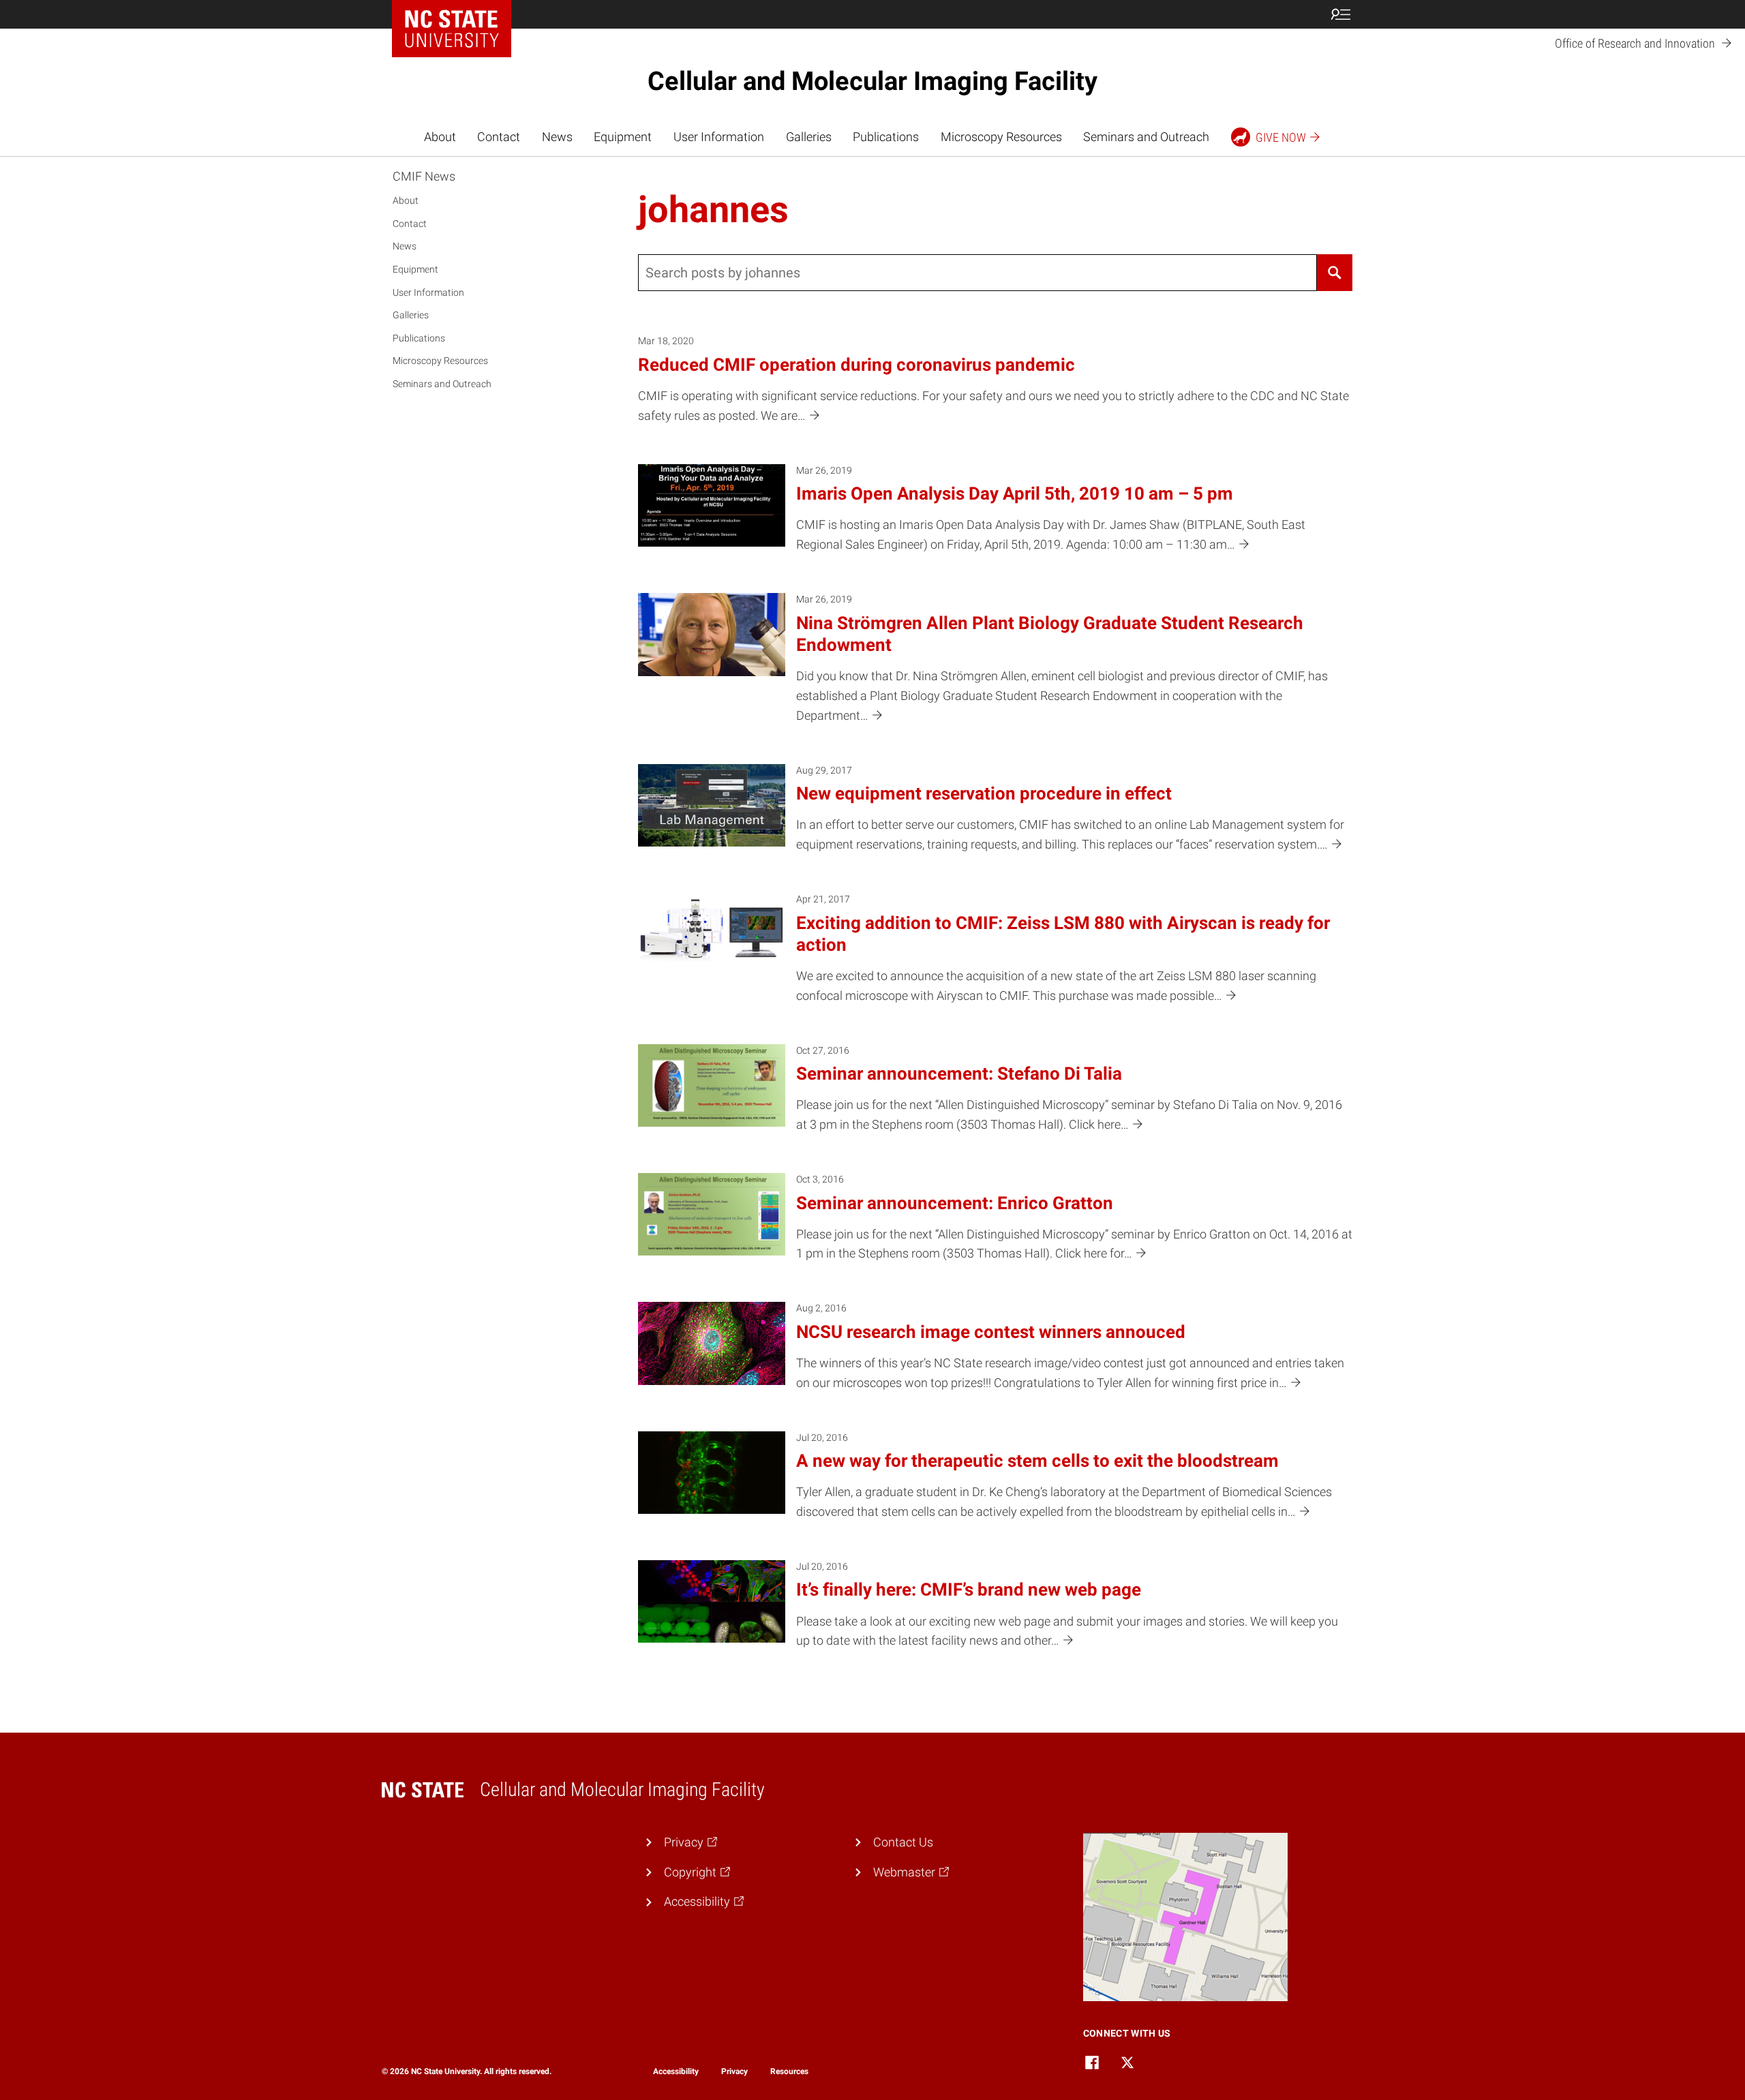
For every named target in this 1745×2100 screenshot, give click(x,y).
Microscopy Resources (1001, 137)
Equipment (623, 137)
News (557, 137)
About (440, 137)
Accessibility (676, 2071)
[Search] (1335, 273)
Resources (789, 2071)
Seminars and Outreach (1146, 137)
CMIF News (424, 176)
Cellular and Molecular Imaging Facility (872, 81)
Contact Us (903, 1842)
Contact (499, 137)
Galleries (809, 137)
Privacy (734, 2071)
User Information (719, 137)
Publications (886, 137)
